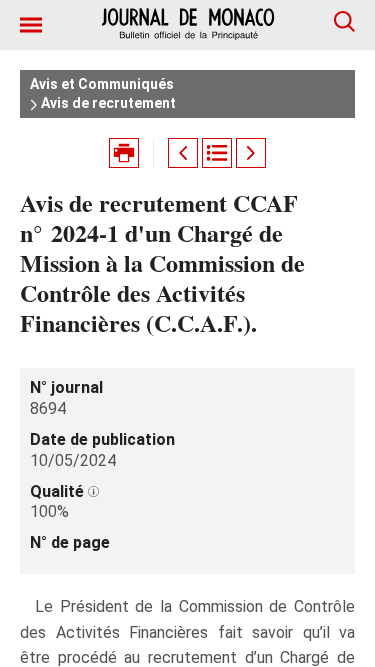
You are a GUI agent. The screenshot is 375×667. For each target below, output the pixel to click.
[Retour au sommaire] (217, 153)
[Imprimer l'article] (124, 153)
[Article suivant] (251, 153)
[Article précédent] (183, 153)
